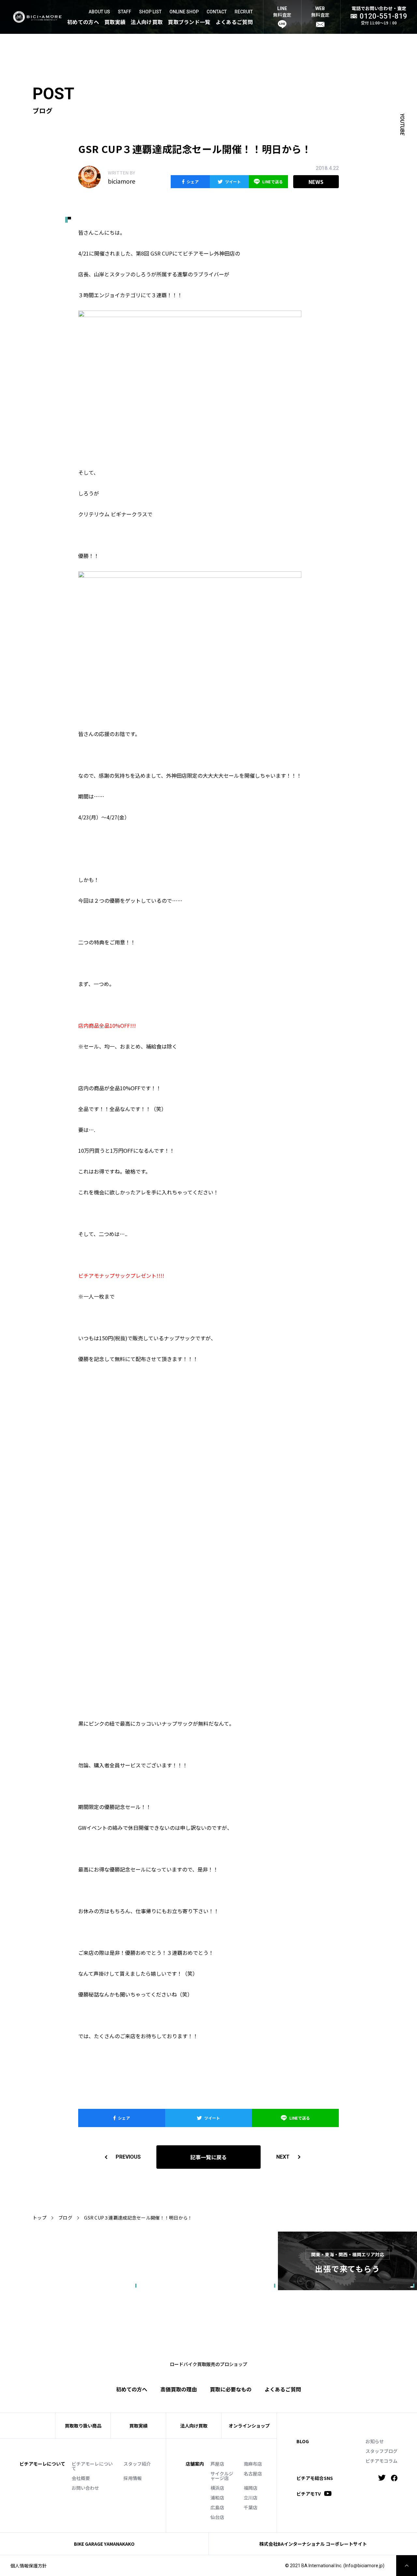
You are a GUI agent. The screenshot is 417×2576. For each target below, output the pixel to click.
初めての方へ (83, 22)
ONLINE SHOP (184, 12)
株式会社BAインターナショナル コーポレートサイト (313, 2544)
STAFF (125, 12)
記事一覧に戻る (208, 2157)
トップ (40, 2218)
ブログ (65, 2218)
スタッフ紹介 (137, 2464)
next (283, 2157)
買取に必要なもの (231, 2389)
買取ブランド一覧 (189, 22)
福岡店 (251, 2488)
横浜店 (217, 2488)
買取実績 (115, 22)
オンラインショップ (249, 2426)
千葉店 (251, 2507)
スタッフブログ (381, 2451)
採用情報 (133, 2478)
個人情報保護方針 (29, 2566)
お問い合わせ (85, 2488)
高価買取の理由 (179, 2389)
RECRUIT (244, 12)
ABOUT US (99, 12)
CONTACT (217, 12)
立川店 (251, 2498)
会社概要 (81, 2478)
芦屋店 (217, 2464)
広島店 (217, 2507)
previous (128, 2157)
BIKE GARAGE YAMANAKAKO (104, 2544)
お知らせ (375, 2441)
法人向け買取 (147, 22)
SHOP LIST (150, 12)
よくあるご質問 (234, 22)
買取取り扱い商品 (83, 2426)
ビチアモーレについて (92, 2466)
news (316, 182)
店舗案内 (195, 2464)
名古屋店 (253, 2473)
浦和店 (217, 2498)
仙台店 (217, 2517)
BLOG (303, 2441)
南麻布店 (253, 2464)
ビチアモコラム (381, 2461)
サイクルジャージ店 (222, 2476)
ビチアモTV (309, 2493)
